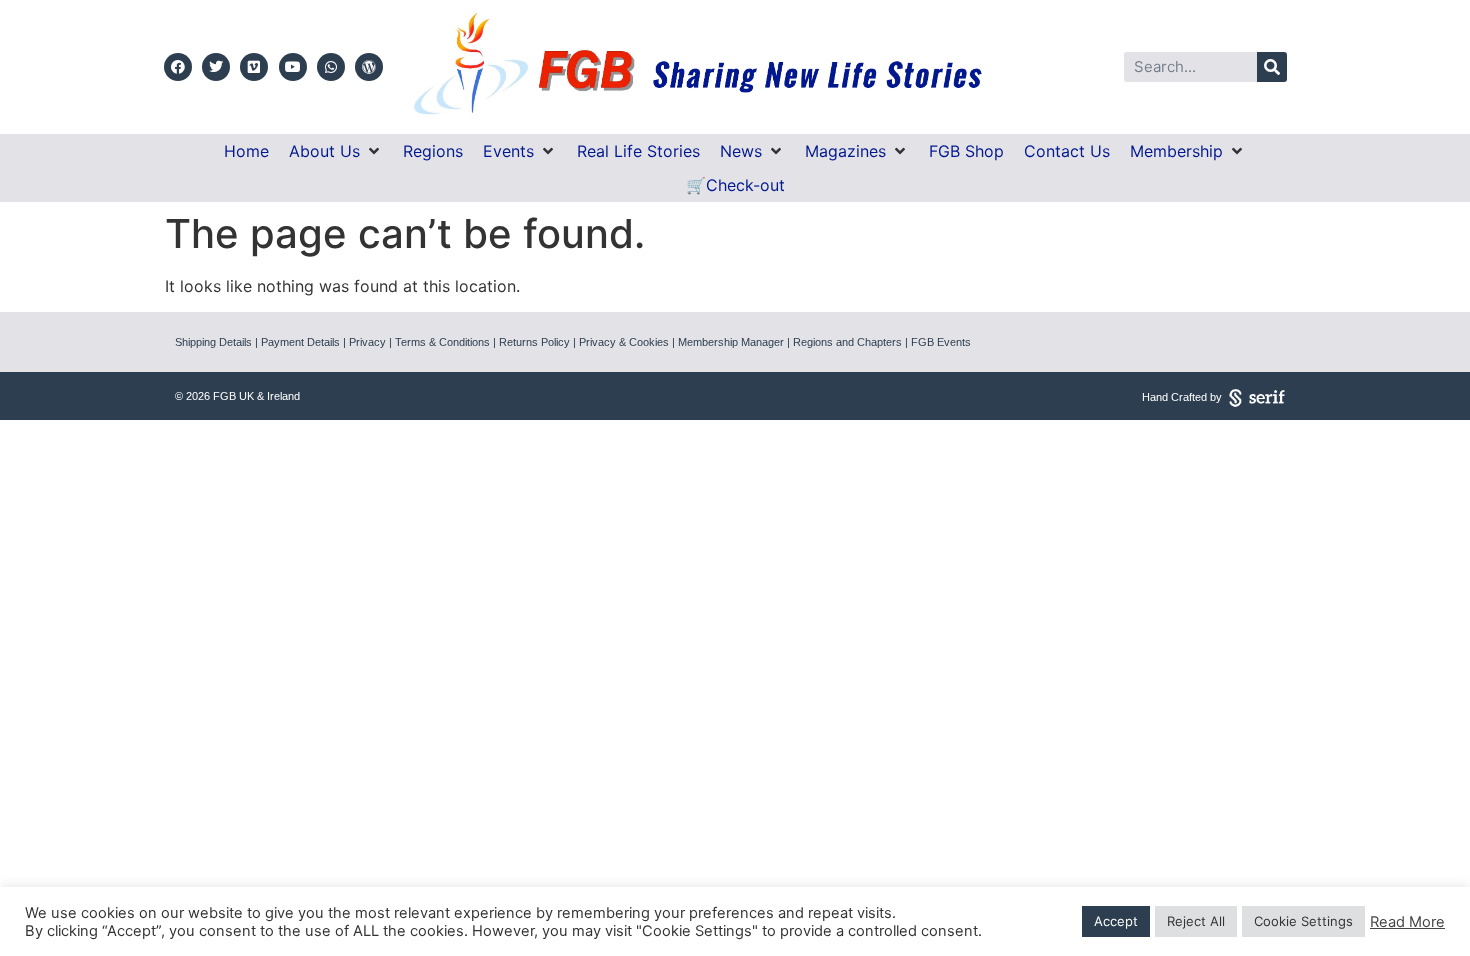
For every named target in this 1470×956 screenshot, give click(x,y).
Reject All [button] (1196, 921)
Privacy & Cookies (624, 342)
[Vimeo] (254, 67)
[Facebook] (178, 67)
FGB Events (941, 342)
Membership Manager (731, 342)
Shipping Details (213, 342)
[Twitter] (216, 67)
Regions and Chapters (847, 342)
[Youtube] (293, 67)
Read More (1407, 922)
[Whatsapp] (331, 67)
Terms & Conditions (442, 342)
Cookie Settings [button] (1303, 921)
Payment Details (300, 342)
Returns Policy (534, 342)
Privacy (367, 342)
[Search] (1272, 67)
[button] (336, 151)
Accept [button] (1116, 921)
